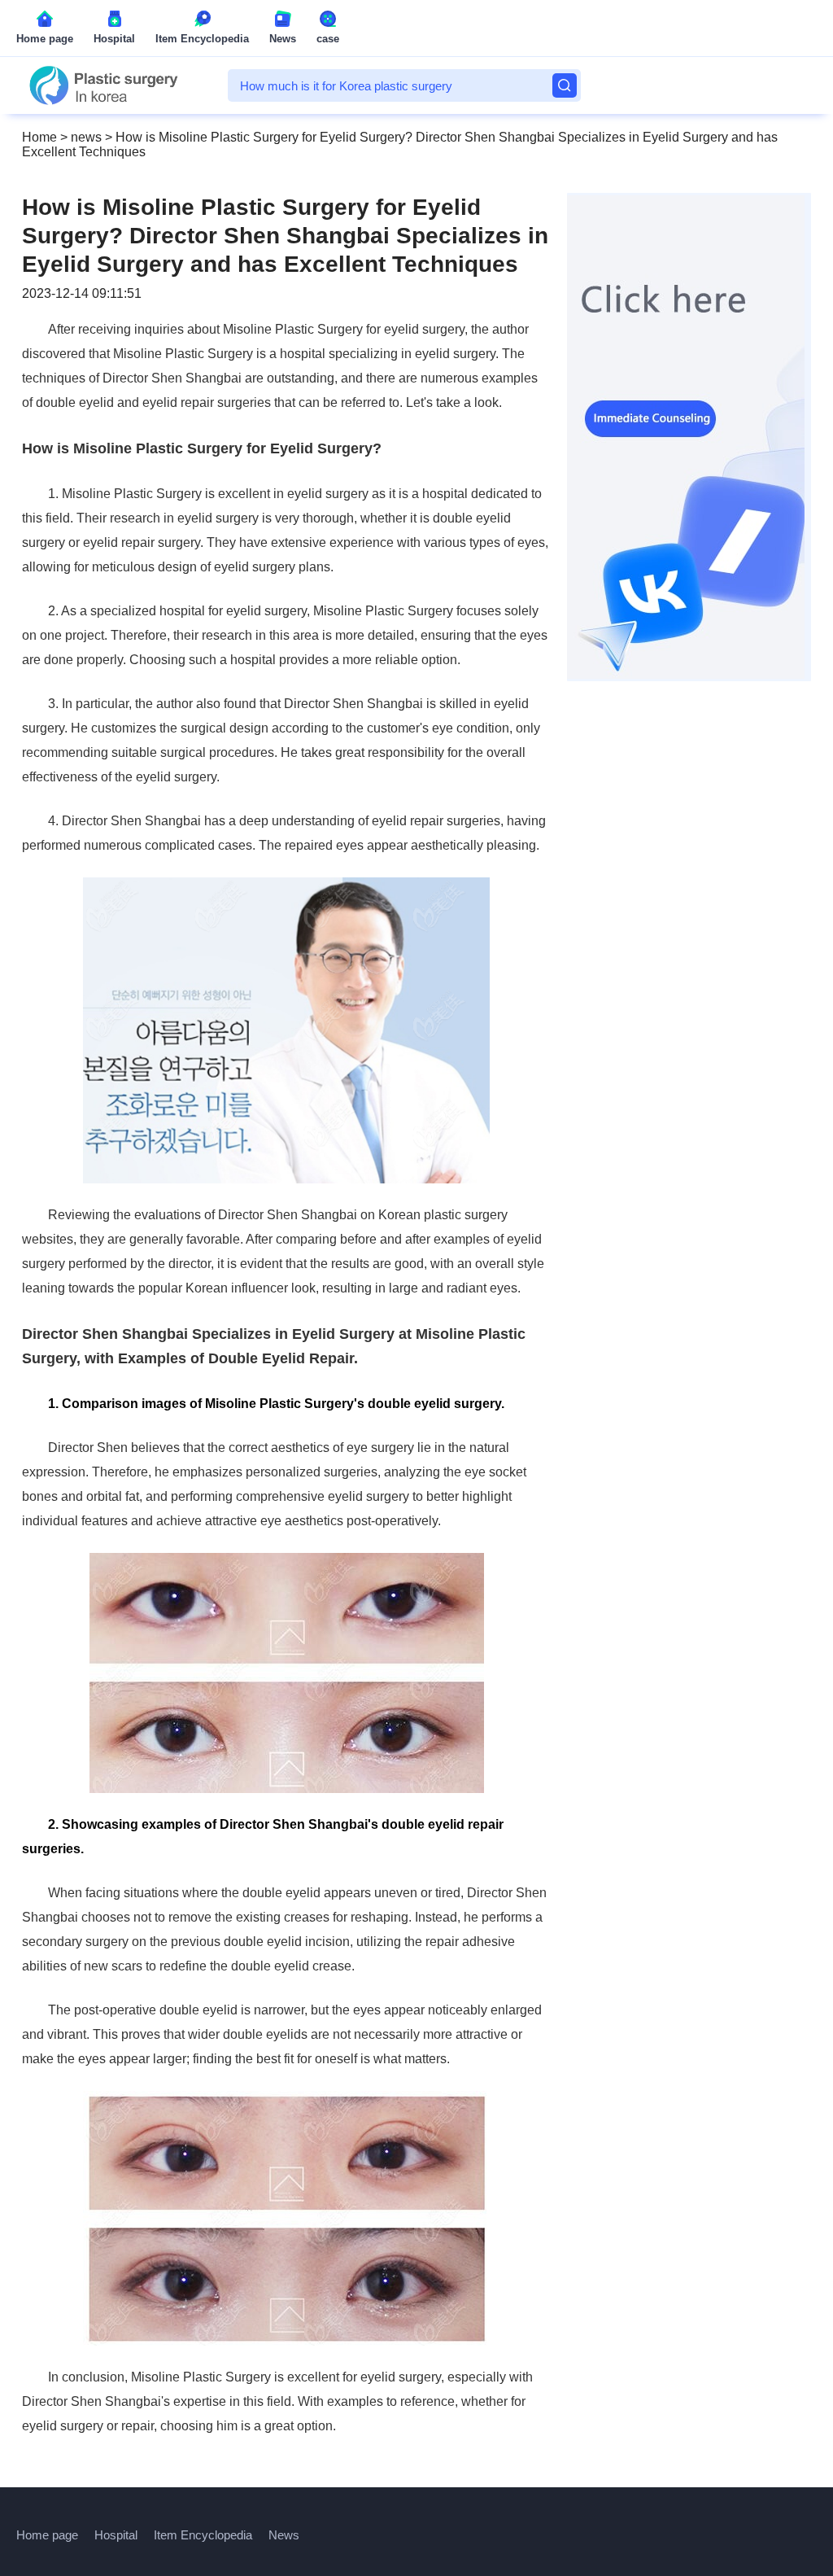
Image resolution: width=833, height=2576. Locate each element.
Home (39, 137)
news (86, 137)
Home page (45, 39)
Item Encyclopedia (202, 39)
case (328, 39)
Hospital (114, 39)
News (283, 39)
